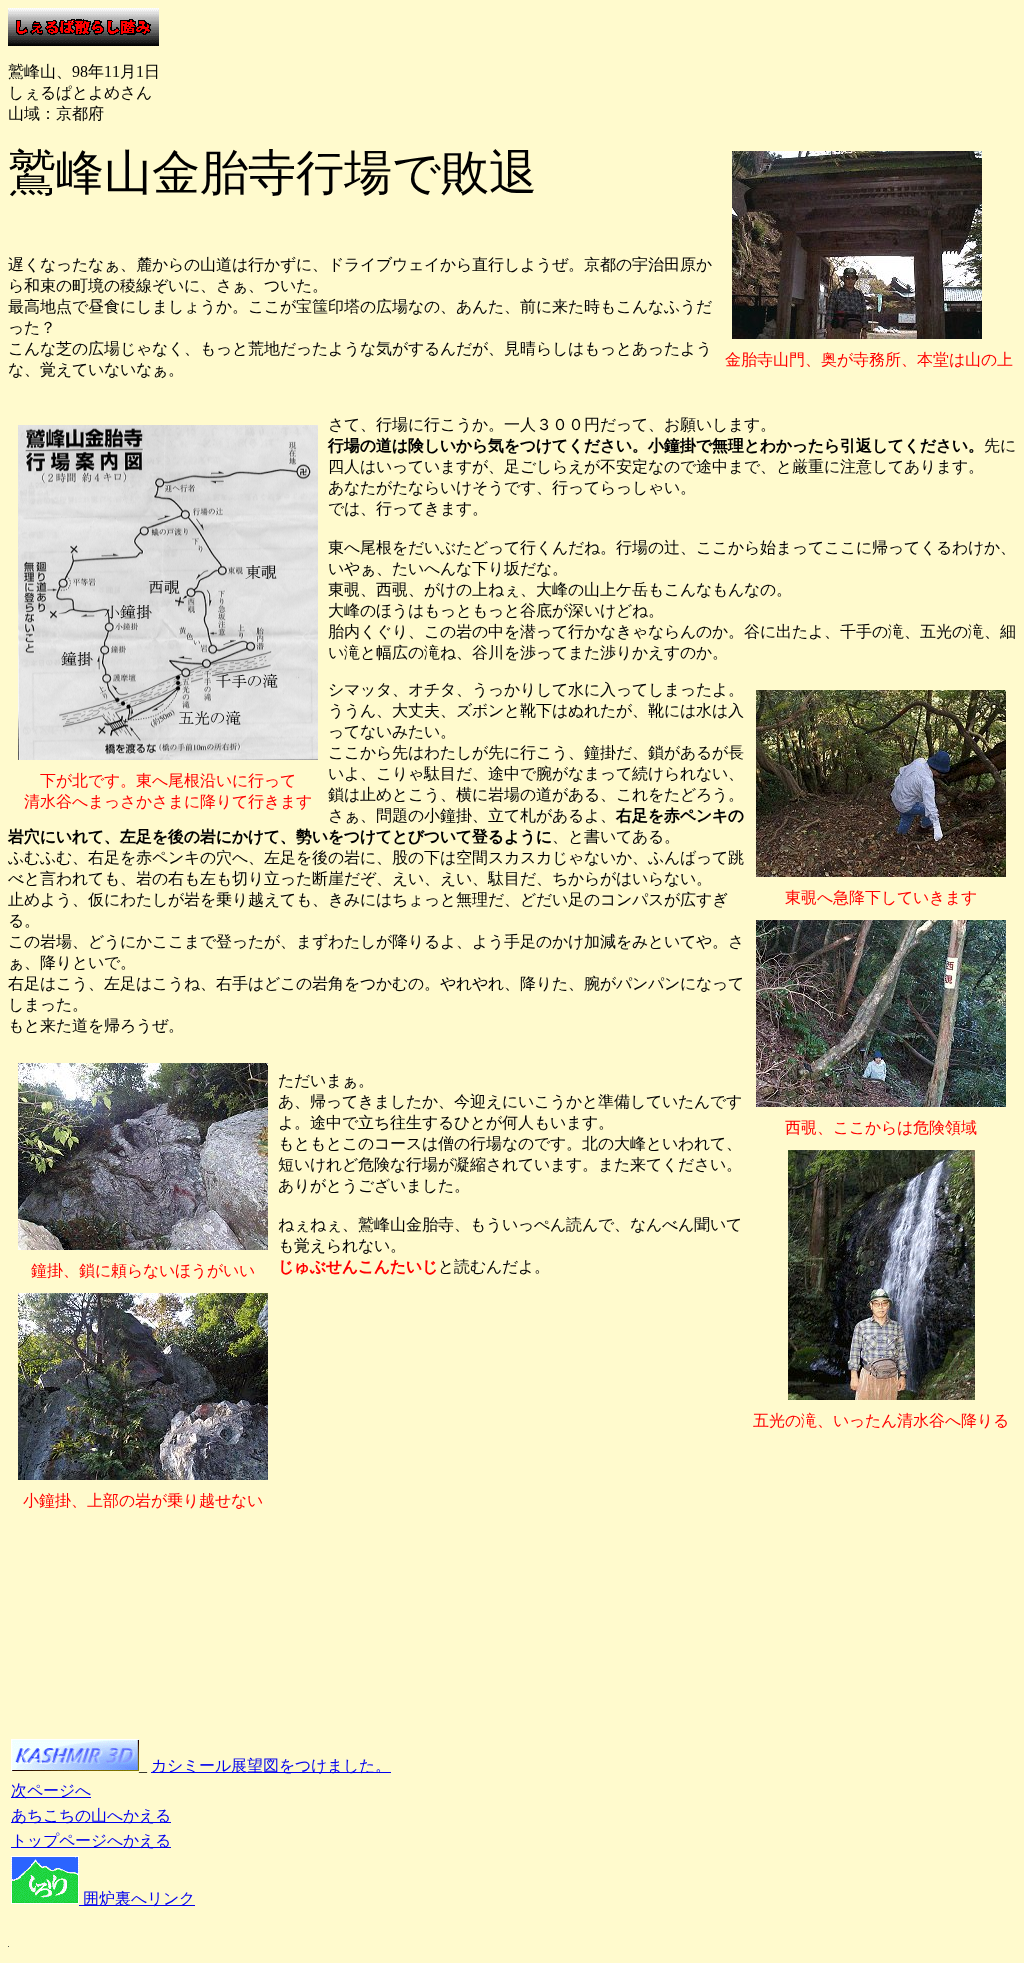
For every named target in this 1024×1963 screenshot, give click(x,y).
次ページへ (51, 1790)
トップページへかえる (91, 1840)
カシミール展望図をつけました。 (271, 1765)
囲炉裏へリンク (137, 1898)
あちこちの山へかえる (91, 1815)
